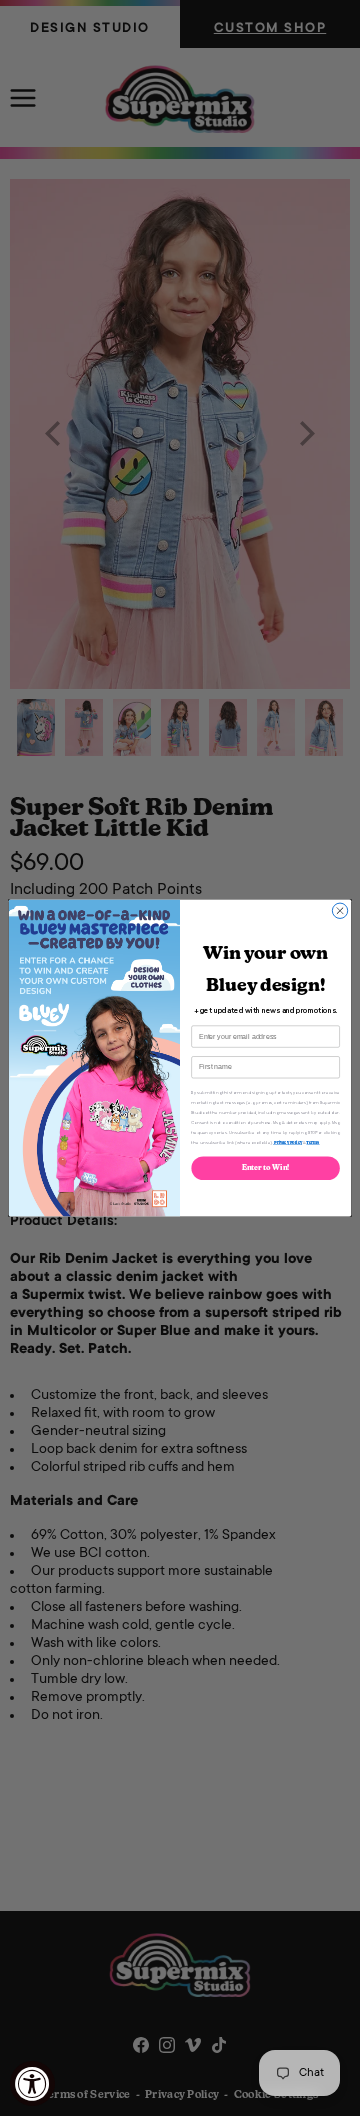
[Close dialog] (339, 910)
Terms (312, 1142)
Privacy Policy (287, 1142)
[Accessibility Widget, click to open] (32, 2083)
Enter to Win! (266, 1168)
